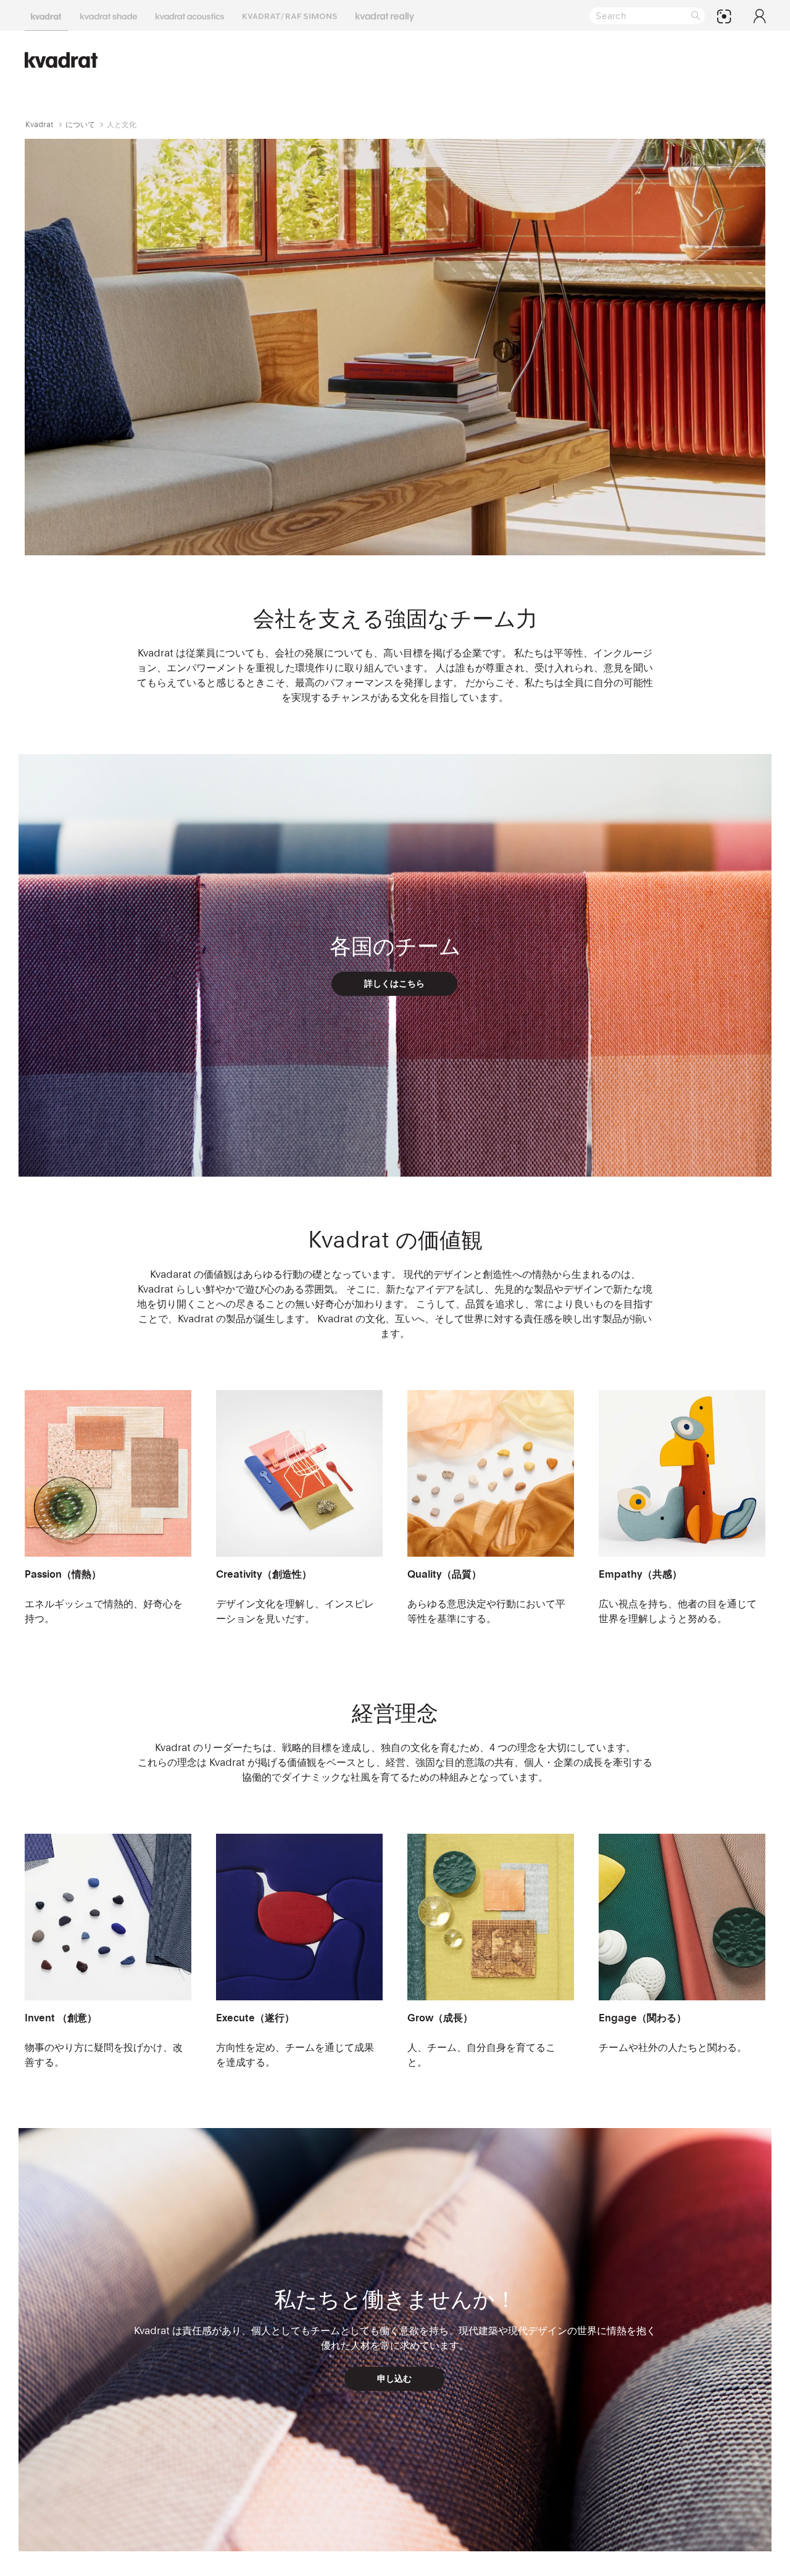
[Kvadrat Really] (385, 15)
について (80, 124)
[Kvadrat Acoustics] (190, 15)
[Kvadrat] (46, 15)
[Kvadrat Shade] (109, 15)
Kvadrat (39, 124)
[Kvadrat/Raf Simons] (290, 15)
